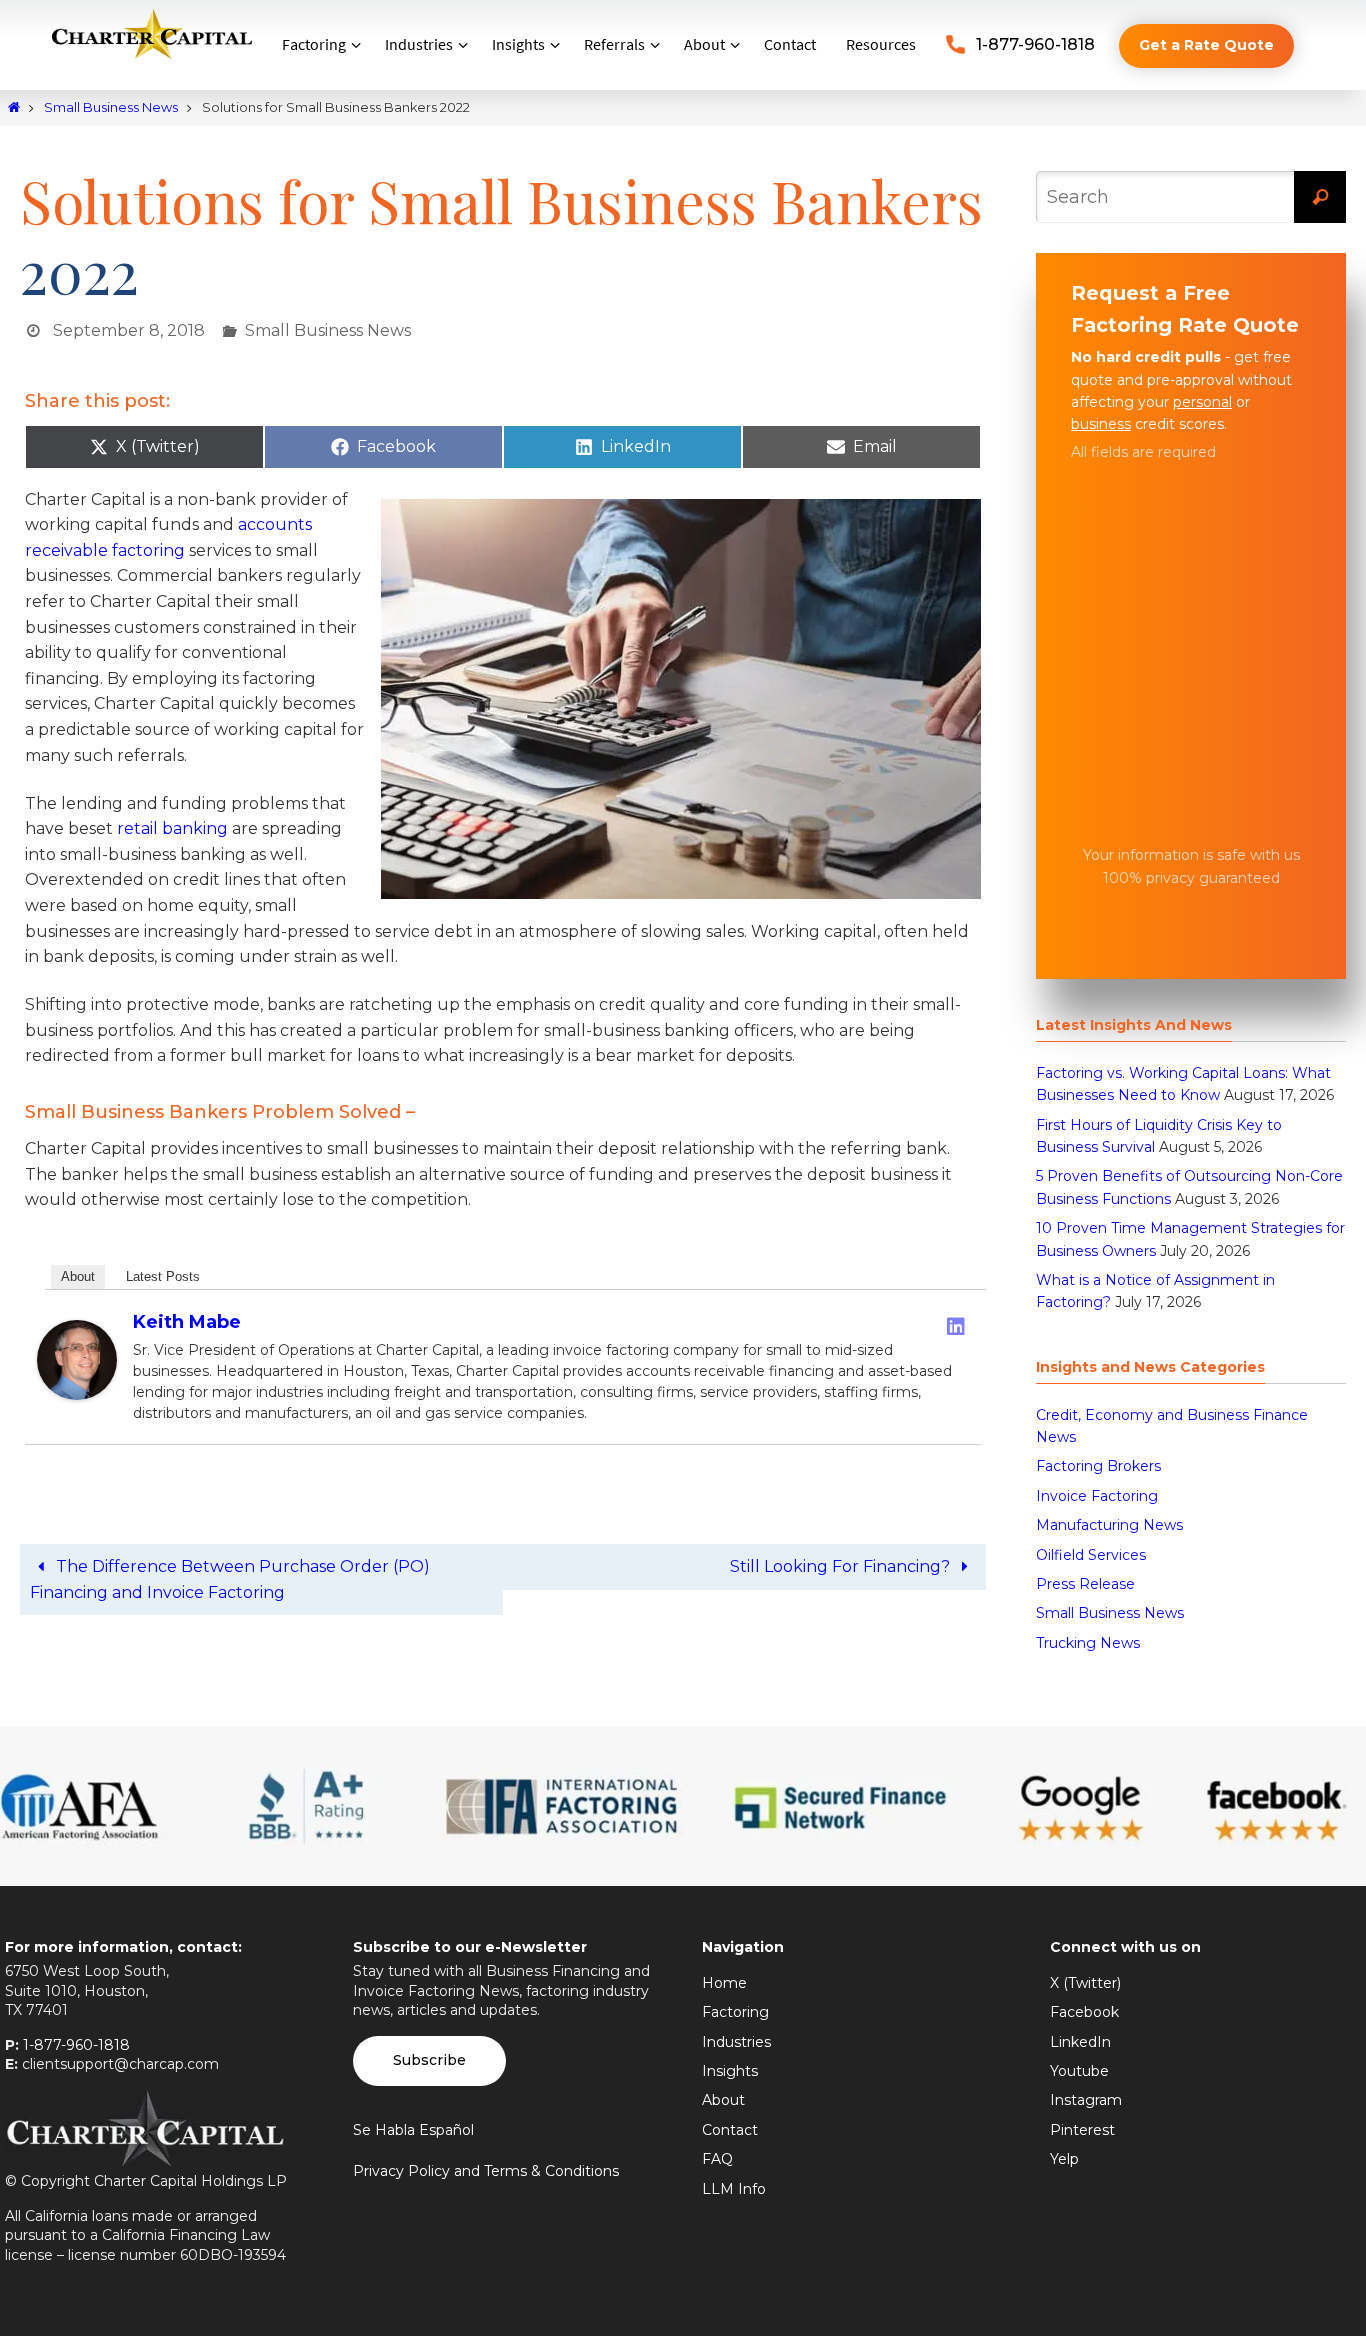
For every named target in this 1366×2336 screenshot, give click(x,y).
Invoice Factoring (1097, 1496)
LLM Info (734, 2189)
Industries (736, 2042)
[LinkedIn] (956, 1326)
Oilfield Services (1091, 1555)
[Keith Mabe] (77, 1394)
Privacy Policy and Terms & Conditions (486, 2171)
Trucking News (1088, 1643)
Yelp (1064, 2159)
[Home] (14, 107)
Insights (730, 2071)
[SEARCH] (1320, 197)
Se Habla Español (413, 2130)
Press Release (1085, 1584)
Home (724, 1983)
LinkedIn (1080, 2042)
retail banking (172, 828)
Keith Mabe (187, 1322)
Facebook (1084, 2012)
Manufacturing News (1109, 1525)
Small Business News (111, 107)
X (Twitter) (1085, 1983)
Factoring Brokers (1098, 1466)
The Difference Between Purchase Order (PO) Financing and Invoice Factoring (230, 1579)
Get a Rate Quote (1206, 45)
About (78, 1276)
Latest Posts (163, 1276)
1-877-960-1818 (1035, 44)
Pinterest (1082, 2130)
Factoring (735, 2012)
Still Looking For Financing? (842, 1566)
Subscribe (429, 2060)
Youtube (1079, 2071)
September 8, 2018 (129, 330)
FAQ (717, 2159)
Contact (730, 2130)
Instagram (1086, 2100)
